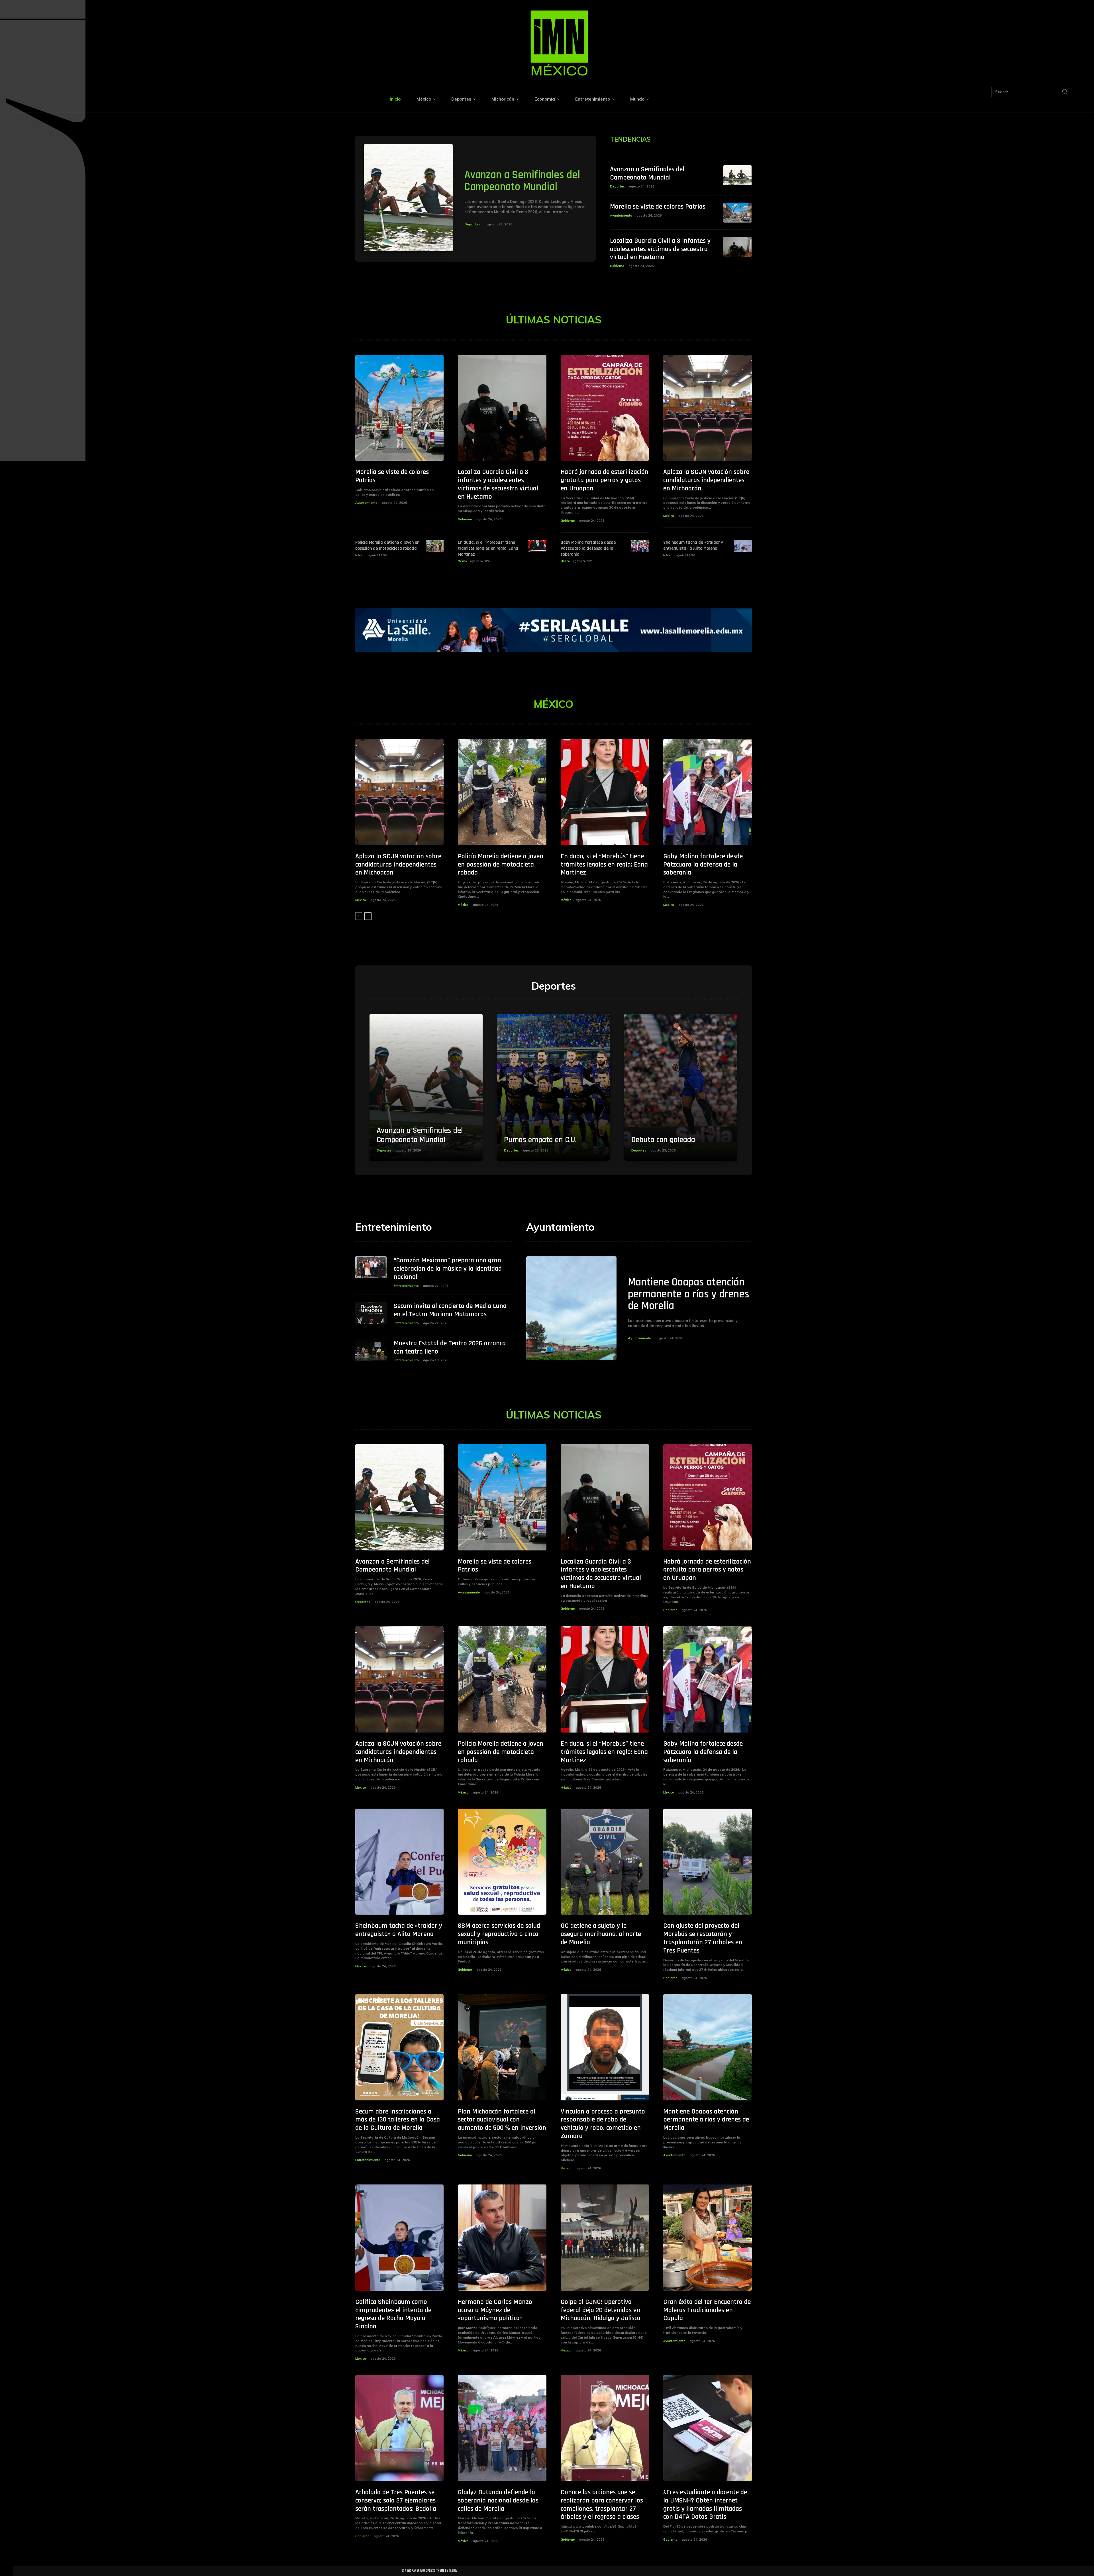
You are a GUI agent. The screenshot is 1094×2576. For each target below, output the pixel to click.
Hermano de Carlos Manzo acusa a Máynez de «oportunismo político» (495, 2310)
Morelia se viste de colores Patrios (658, 207)
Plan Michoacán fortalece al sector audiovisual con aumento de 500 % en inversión (502, 2120)
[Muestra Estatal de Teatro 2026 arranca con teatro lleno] (371, 1350)
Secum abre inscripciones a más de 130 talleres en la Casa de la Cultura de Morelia (398, 2120)
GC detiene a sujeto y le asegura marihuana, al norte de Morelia (601, 1934)
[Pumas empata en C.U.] (553, 1088)
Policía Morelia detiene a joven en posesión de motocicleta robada (387, 545)
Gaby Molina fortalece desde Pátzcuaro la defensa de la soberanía (588, 548)
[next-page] (368, 916)
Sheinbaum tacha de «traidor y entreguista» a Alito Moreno (693, 545)
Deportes (472, 224)
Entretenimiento (406, 1286)
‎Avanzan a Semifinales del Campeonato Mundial (522, 181)
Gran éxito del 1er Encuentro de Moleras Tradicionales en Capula (707, 2310)
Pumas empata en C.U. (540, 1140)
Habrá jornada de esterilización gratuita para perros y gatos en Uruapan (605, 480)
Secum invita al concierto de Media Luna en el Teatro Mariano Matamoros (450, 1310)
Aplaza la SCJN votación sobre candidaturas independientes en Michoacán (706, 480)
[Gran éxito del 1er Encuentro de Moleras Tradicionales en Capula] (708, 2238)
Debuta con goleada (663, 1140)
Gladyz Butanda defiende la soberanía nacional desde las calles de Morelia (498, 2500)
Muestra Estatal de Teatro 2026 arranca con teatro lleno (450, 1347)
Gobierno (617, 266)
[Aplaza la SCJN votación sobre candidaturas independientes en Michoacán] (708, 408)
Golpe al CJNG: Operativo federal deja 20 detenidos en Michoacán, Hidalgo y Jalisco (601, 2310)
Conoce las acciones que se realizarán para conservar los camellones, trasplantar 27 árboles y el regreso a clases (602, 2504)
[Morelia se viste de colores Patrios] (738, 213)
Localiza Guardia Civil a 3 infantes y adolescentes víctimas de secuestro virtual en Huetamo (660, 249)
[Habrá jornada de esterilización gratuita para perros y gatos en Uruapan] (605, 408)
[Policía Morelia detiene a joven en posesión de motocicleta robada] (435, 546)
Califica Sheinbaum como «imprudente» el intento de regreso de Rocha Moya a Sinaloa (393, 2314)
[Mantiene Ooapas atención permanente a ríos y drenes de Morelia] (571, 1308)
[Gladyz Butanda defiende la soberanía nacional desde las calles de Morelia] (502, 2428)
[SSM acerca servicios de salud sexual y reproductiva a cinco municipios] (502, 1862)
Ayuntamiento (621, 215)
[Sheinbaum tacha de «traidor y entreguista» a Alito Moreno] (743, 546)
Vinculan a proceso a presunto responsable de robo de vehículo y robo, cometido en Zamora (603, 2124)
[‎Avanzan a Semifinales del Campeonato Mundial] (409, 198)
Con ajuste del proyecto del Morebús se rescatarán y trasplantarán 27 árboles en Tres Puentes (703, 1938)
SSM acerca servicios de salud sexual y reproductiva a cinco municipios (499, 1934)
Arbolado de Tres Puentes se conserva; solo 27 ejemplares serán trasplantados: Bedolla (396, 2500)
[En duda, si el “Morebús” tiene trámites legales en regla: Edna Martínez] (537, 546)
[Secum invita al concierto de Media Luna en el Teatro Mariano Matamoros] (371, 1313)
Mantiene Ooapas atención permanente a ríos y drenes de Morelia (689, 1294)
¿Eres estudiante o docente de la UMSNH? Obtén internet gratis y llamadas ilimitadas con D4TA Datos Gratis (705, 2504)
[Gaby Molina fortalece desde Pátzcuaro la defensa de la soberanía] (640, 546)
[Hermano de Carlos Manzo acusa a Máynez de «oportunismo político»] (502, 2238)
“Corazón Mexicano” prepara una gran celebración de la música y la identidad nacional (448, 1269)
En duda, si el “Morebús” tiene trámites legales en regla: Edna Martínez (488, 548)
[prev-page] (359, 916)
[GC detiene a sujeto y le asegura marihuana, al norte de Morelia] (605, 1862)
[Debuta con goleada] (681, 1088)
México (669, 516)
